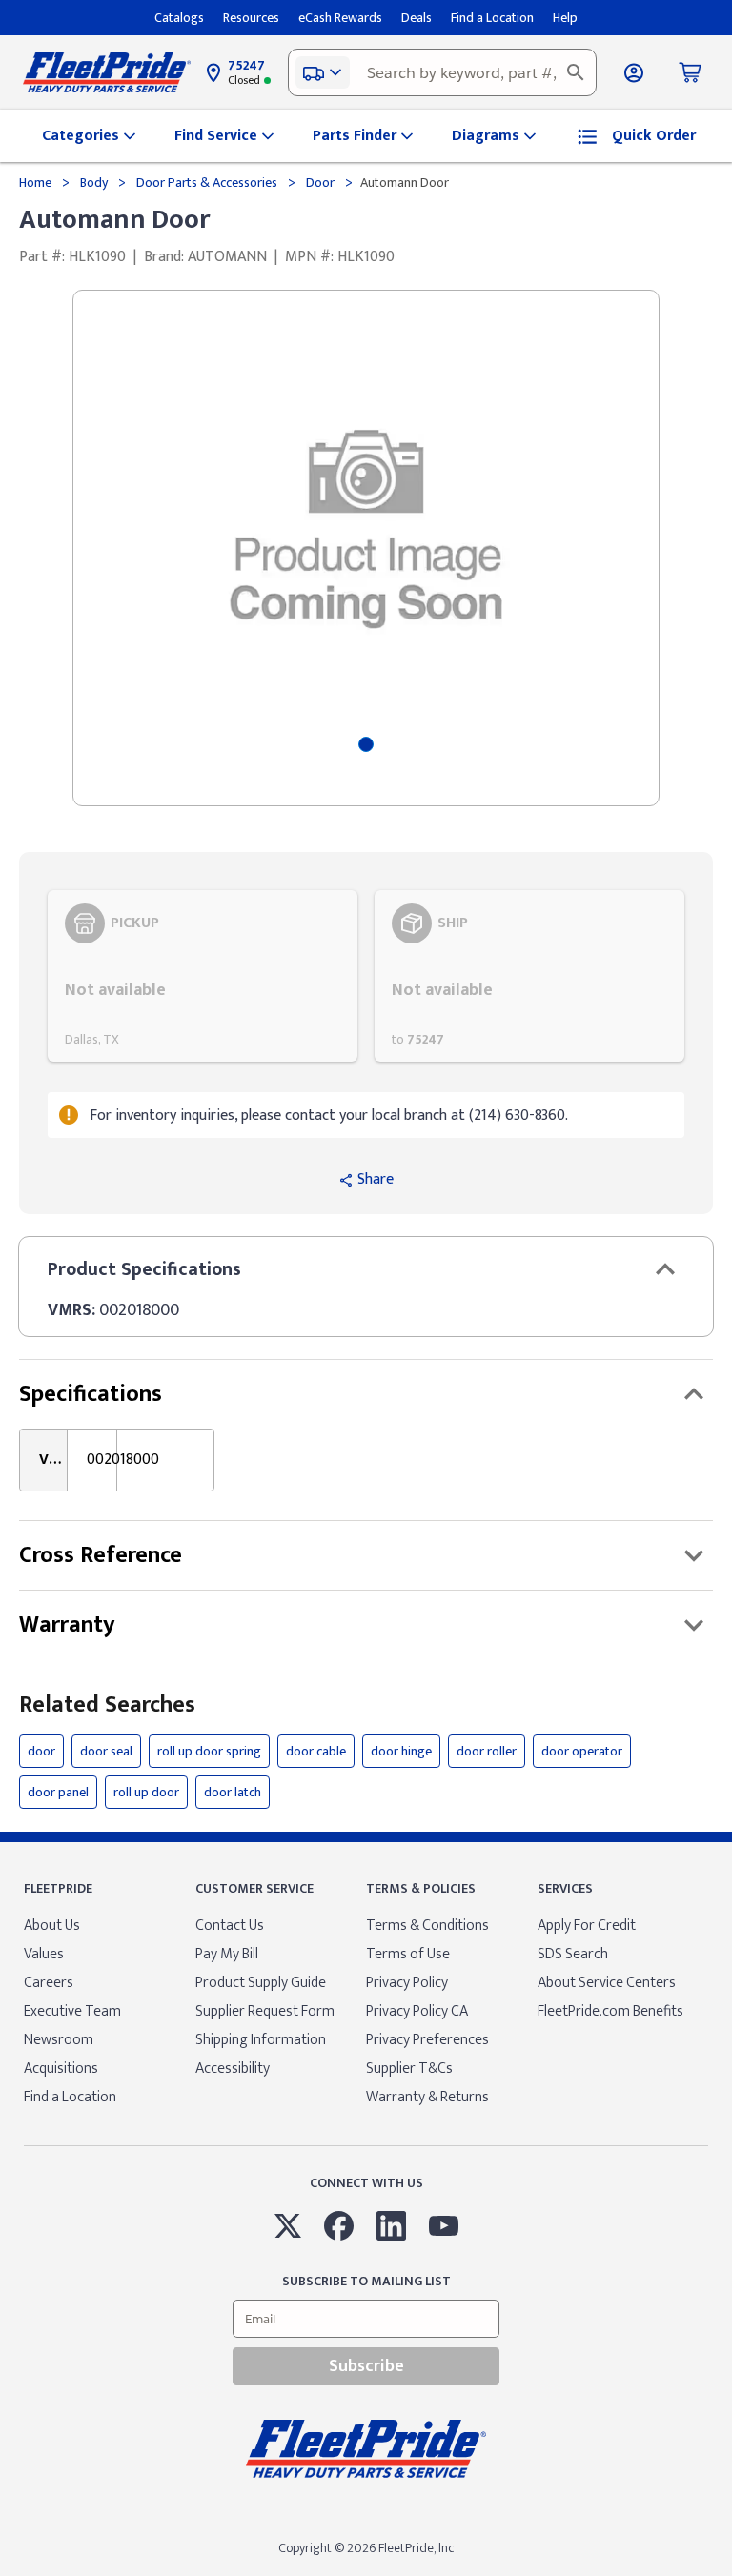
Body (94, 183)
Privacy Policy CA (417, 2011)
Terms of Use (408, 1954)
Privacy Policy (407, 1983)
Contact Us (230, 1926)
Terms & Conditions (427, 1926)
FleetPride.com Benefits (610, 2011)
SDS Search (573, 1954)
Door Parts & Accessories (207, 183)
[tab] (366, 744)
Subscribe (366, 2366)
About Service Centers (607, 1983)
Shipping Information (261, 2040)
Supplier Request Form (265, 2011)
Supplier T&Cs (409, 2069)
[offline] (726, 2575)
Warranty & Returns (427, 2097)
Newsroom (59, 2040)
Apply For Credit (587, 1926)
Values (44, 1954)
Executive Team (72, 2011)
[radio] (203, 976)
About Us (52, 1926)
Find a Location (70, 2097)
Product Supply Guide (261, 1983)
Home (37, 183)
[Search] (576, 72)
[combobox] (442, 72)
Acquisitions (61, 2069)
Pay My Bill (227, 1954)
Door (320, 183)
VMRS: (71, 1310)
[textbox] (442, 72)
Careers (49, 1983)
